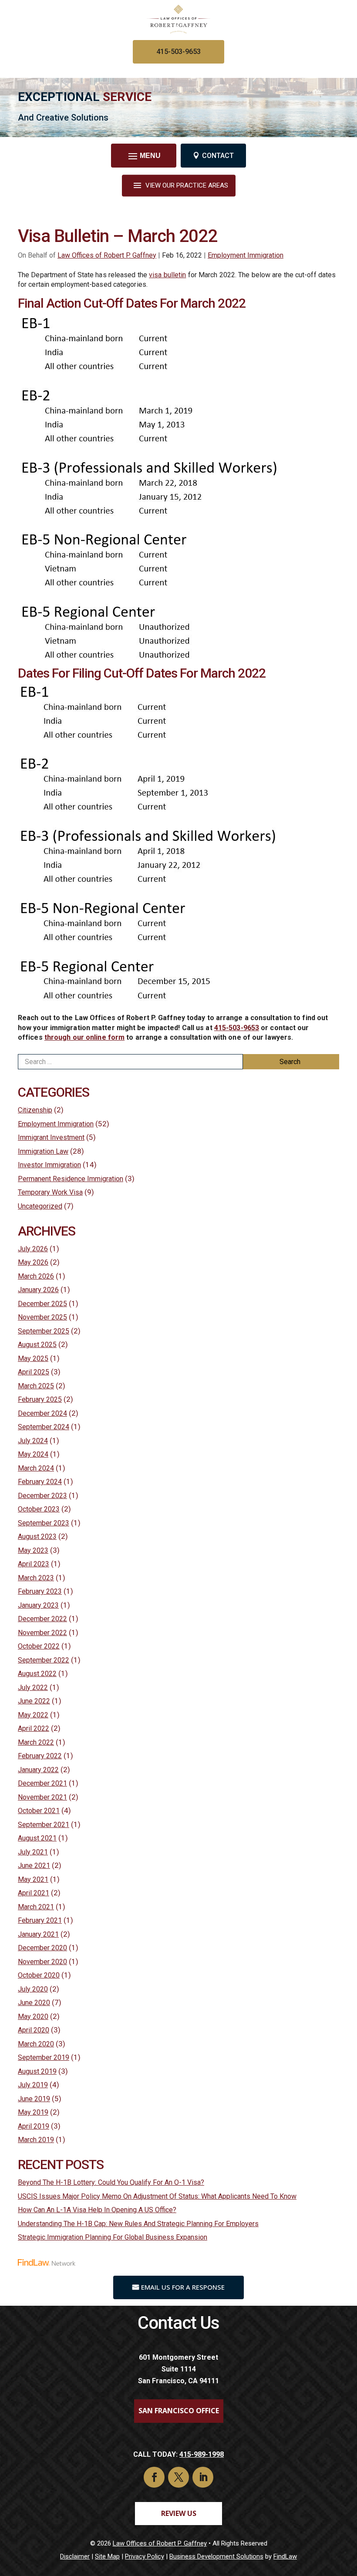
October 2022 (39, 1646)
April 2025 (34, 1372)
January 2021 (38, 1934)
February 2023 (40, 1591)
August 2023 (37, 1537)
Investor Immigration (49, 1165)
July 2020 (33, 1989)
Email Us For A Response (183, 2287)
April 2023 (34, 1564)
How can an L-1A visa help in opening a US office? (97, 2210)
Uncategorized (40, 1206)
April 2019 (34, 2126)
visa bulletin (167, 275)
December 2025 (42, 1304)
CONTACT (218, 156)
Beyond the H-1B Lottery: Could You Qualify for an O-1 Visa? (111, 2182)
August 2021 (37, 1838)
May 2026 (33, 1262)
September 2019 (44, 2057)
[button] (143, 155)
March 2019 (36, 2140)
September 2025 (44, 1331)
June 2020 (34, 2003)
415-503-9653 (178, 52)
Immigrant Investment (51, 1137)
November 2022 (42, 1633)
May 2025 (33, 1359)
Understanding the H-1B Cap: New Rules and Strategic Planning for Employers (138, 2224)
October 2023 (39, 1509)
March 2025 (36, 1386)
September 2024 (44, 1427)
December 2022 (42, 1619)
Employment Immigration (246, 255)
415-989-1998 (202, 2454)
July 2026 (33, 1249)
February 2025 (40, 1399)
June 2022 (34, 1701)
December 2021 (42, 1783)
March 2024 (36, 1468)
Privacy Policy (145, 2556)
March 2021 (36, 1907)
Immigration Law (43, 1151)
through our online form (84, 1037)
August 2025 (37, 1345)
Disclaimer (75, 2556)
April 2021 (34, 1893)
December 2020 (42, 1948)
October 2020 (39, 1975)
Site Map (107, 2556)
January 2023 (38, 1605)
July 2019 (33, 2085)
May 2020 (33, 2017)
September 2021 (44, 1825)
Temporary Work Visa (50, 1192)
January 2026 (38, 1290)
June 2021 (34, 1866)
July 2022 (33, 1688)
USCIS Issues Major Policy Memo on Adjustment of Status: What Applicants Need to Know (157, 2196)
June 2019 (34, 2099)
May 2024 (33, 1454)
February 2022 (40, 1756)
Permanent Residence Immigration (71, 1179)
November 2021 (42, 1797)
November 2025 (42, 1317)
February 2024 (40, 1482)
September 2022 (44, 1660)
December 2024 (42, 1413)
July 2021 (33, 1852)
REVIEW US (179, 2513)
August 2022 (37, 1674)
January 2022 (38, 1770)
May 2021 (33, 1879)
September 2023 (44, 1523)
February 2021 (40, 1920)
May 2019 (33, 2112)
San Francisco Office (179, 2411)
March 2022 (36, 1742)
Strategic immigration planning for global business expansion (113, 2237)
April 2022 (34, 1728)
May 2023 (33, 1550)
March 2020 (36, 2044)
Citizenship (35, 1110)
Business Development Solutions (216, 2556)
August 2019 (37, 2071)
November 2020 (42, 1962)
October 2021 (39, 1811)
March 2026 (36, 1276)
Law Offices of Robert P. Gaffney (107, 255)
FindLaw (285, 2556)
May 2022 (33, 1715)
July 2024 (33, 1441)
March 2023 (36, 1578)
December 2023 (42, 1496)
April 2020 (34, 2030)
